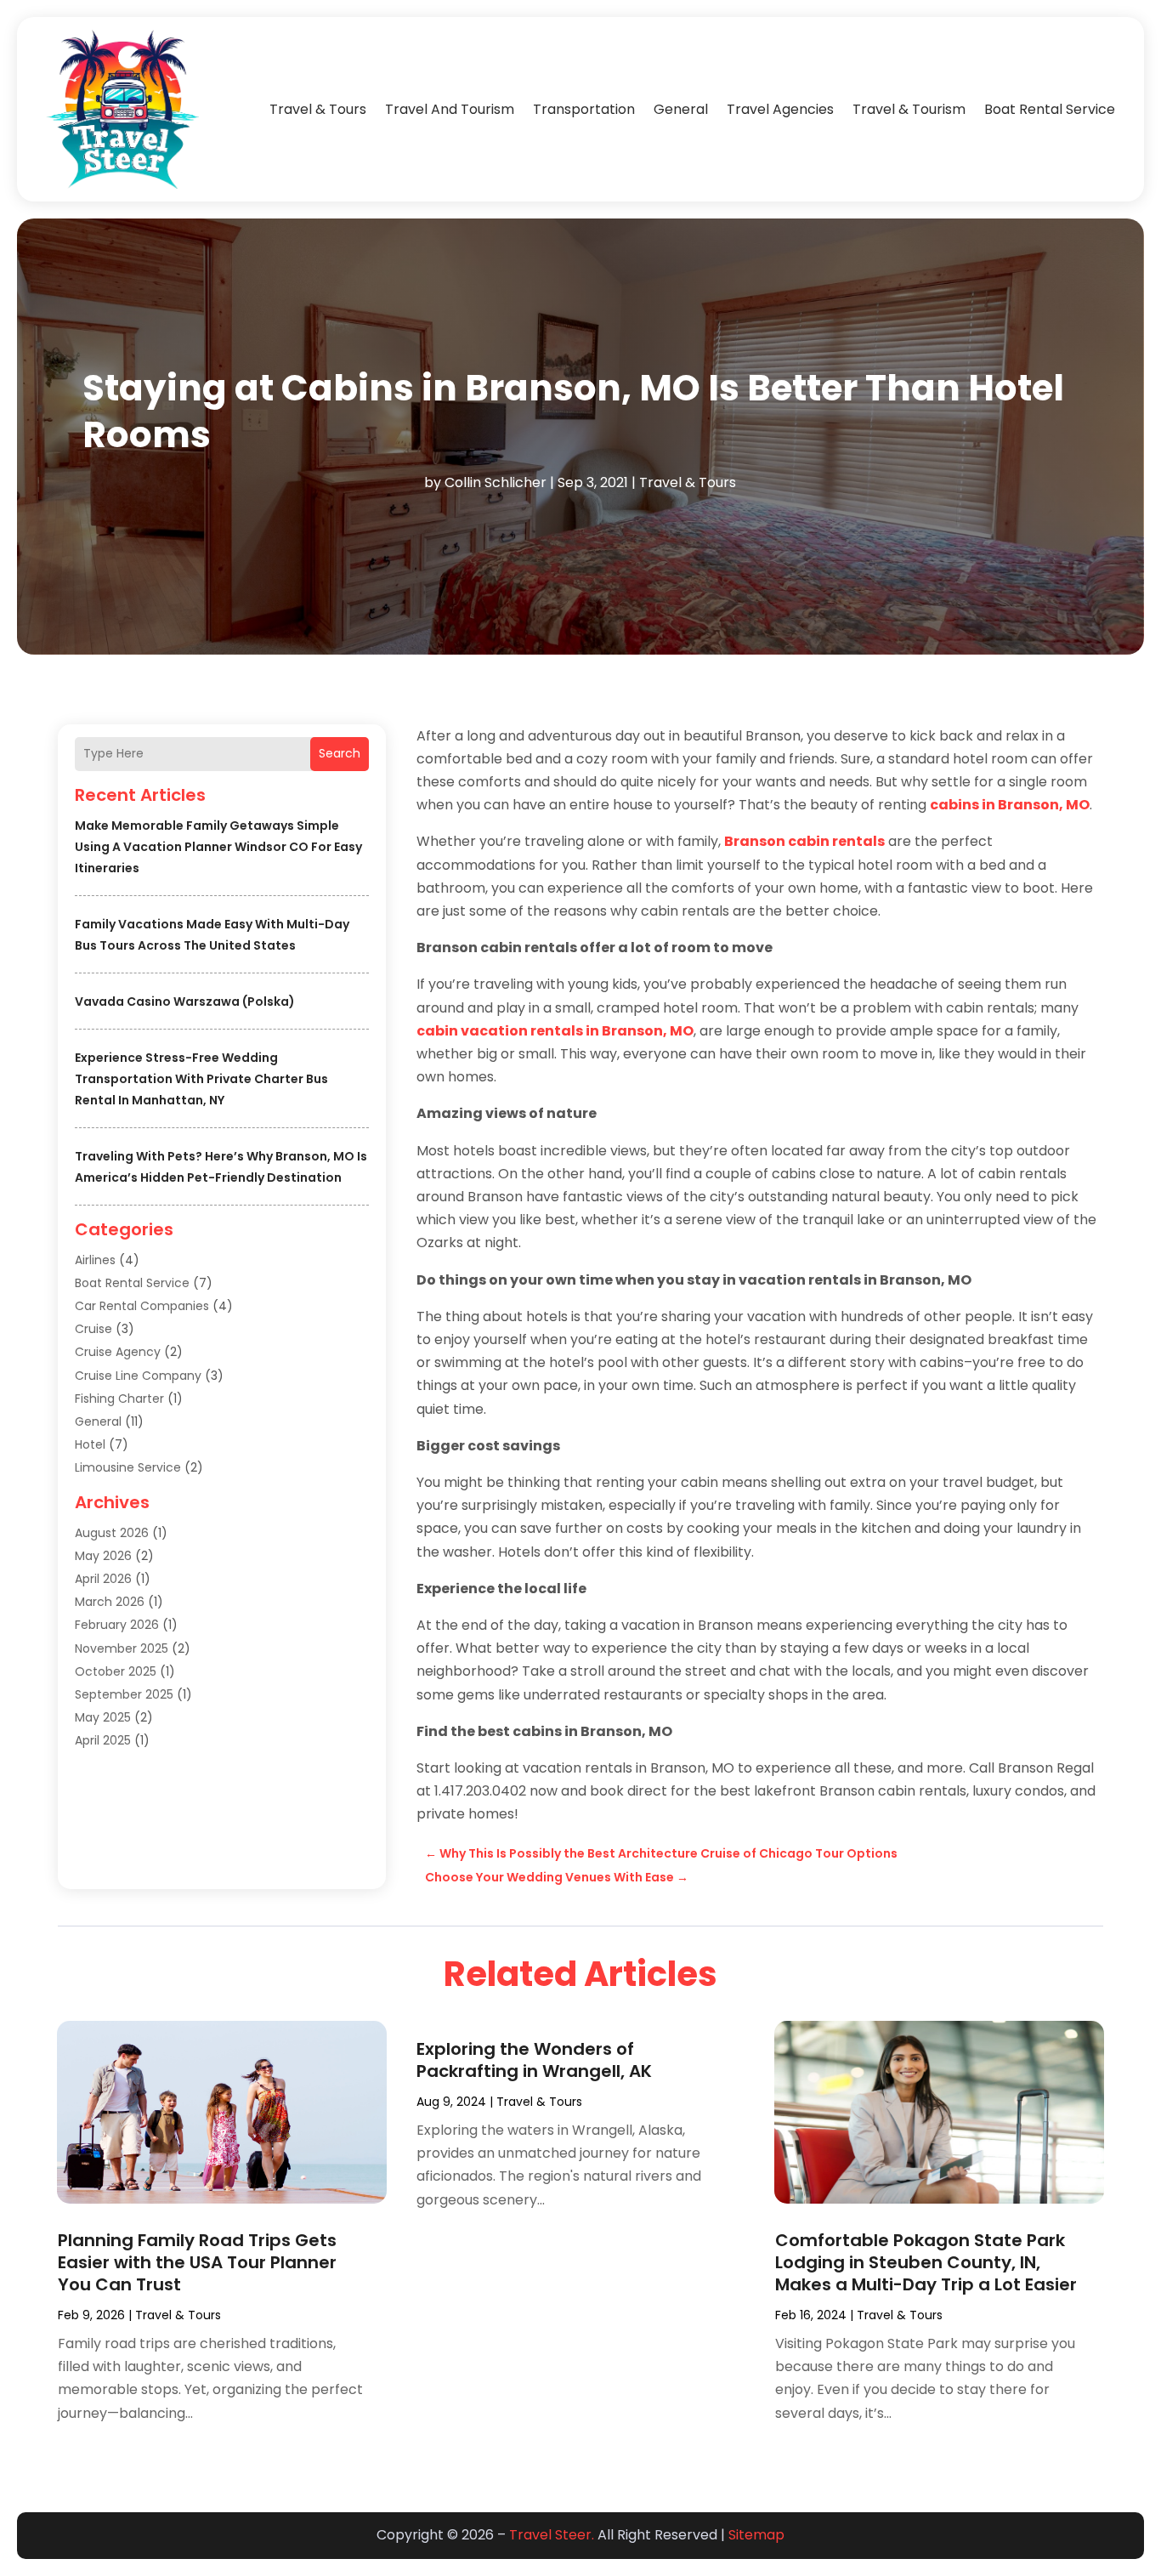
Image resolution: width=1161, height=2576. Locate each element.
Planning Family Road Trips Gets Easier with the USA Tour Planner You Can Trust (197, 2262)
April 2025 (103, 1740)
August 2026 (112, 1533)
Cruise (93, 1329)
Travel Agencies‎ (780, 109)
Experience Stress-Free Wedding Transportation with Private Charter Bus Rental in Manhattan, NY (201, 1079)
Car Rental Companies (142, 1306)
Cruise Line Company (138, 1376)
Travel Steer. (552, 2535)
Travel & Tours (318, 109)
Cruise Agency (118, 1352)
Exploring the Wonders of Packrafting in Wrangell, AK (534, 2060)
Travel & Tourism (909, 109)
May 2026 (103, 1556)
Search (340, 753)
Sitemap (756, 2535)
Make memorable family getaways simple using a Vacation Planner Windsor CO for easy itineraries (218, 847)
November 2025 (122, 1648)
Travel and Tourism (450, 109)
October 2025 (116, 1671)
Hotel (90, 1444)
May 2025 (103, 1717)
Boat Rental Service (1050, 109)
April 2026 (103, 1579)
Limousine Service (128, 1467)
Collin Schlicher (496, 482)
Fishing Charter (119, 1399)
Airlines (95, 1260)
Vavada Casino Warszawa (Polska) (185, 1001)
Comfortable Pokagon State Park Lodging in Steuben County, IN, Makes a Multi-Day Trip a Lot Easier (926, 2262)
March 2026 (110, 1602)
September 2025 (124, 1694)
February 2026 (117, 1625)
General (681, 109)
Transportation (584, 109)
